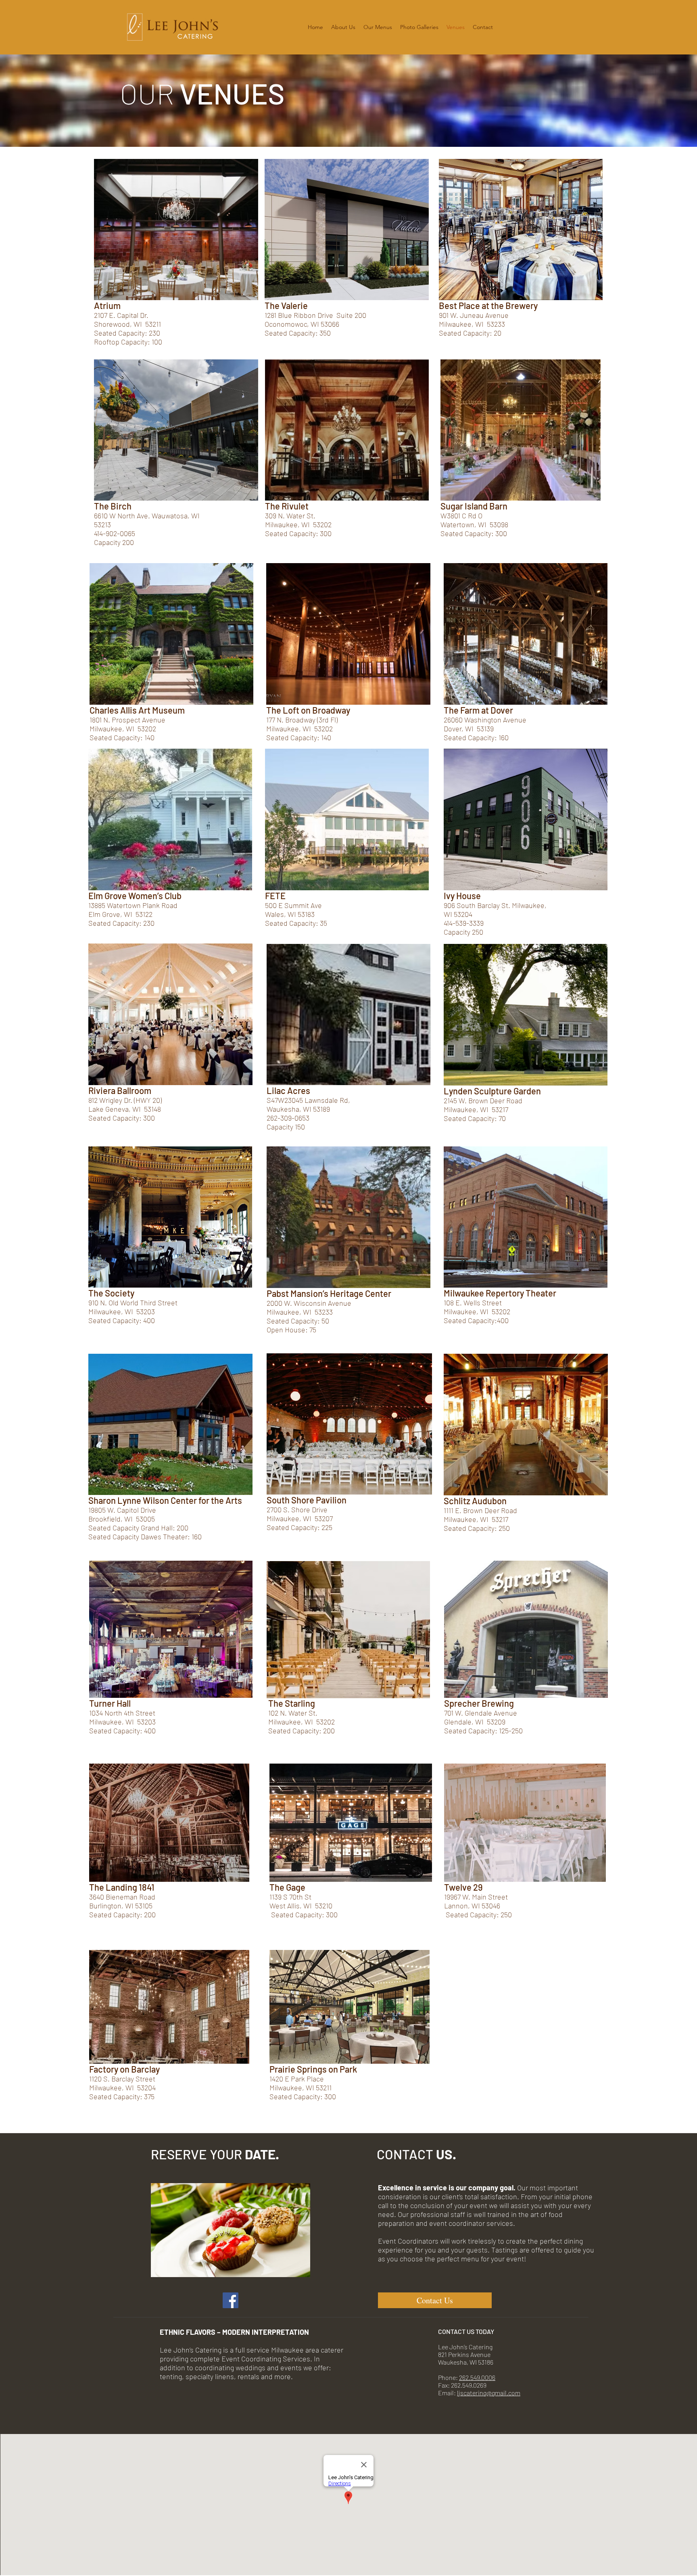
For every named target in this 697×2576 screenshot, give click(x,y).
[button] (343, 27)
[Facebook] (231, 2300)
